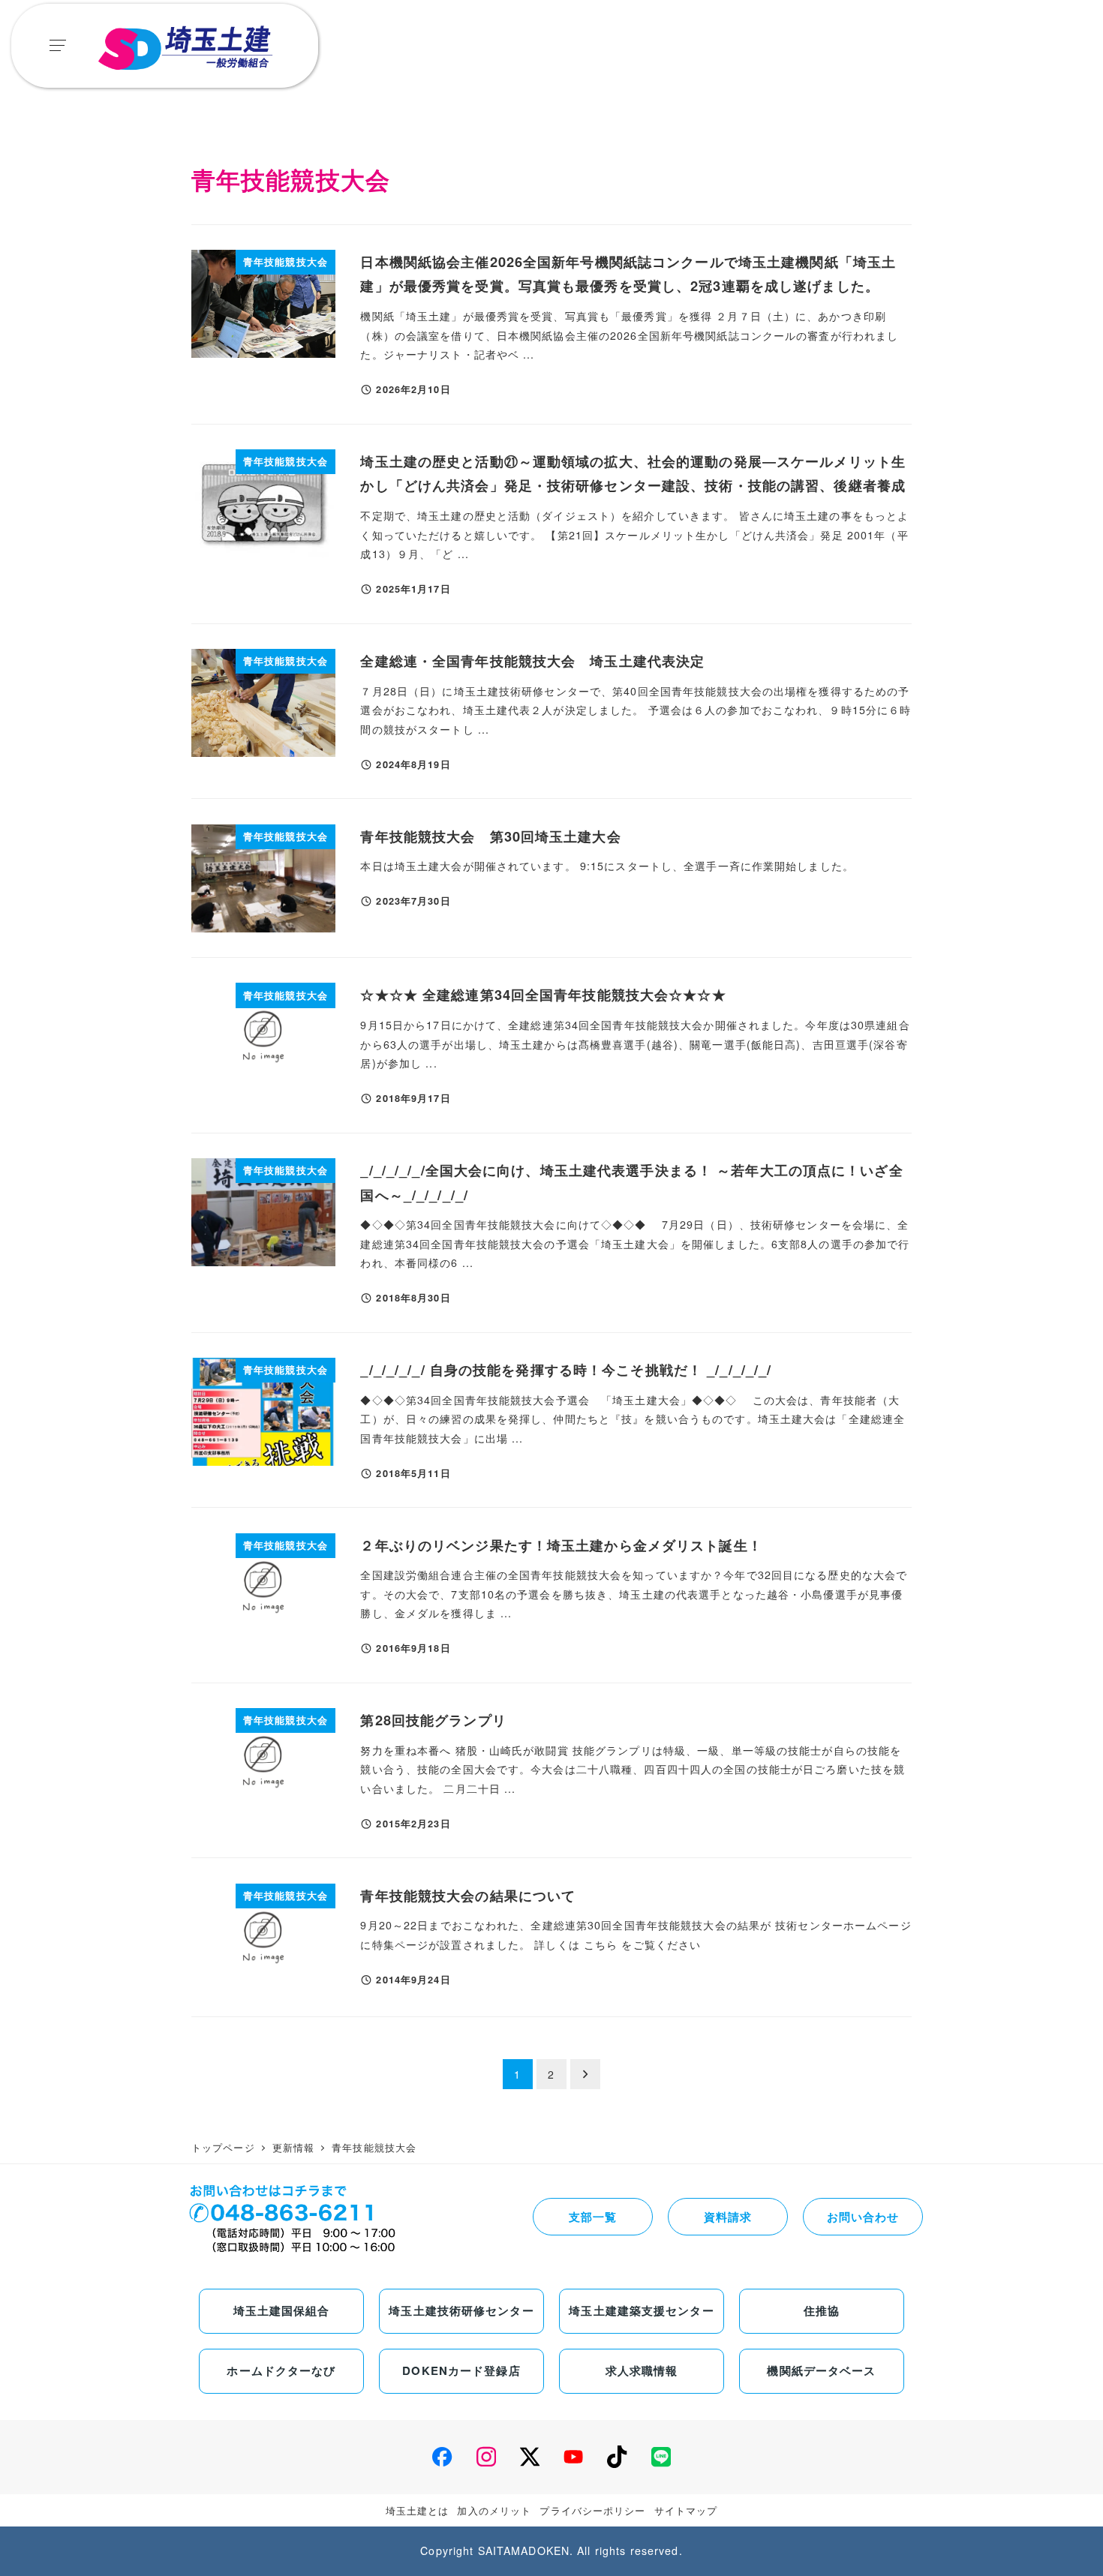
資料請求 (728, 2217)
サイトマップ (686, 2510)
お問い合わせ (863, 2217)
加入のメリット (494, 2510)
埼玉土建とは (418, 2510)
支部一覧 (593, 2217)
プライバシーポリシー (592, 2510)
